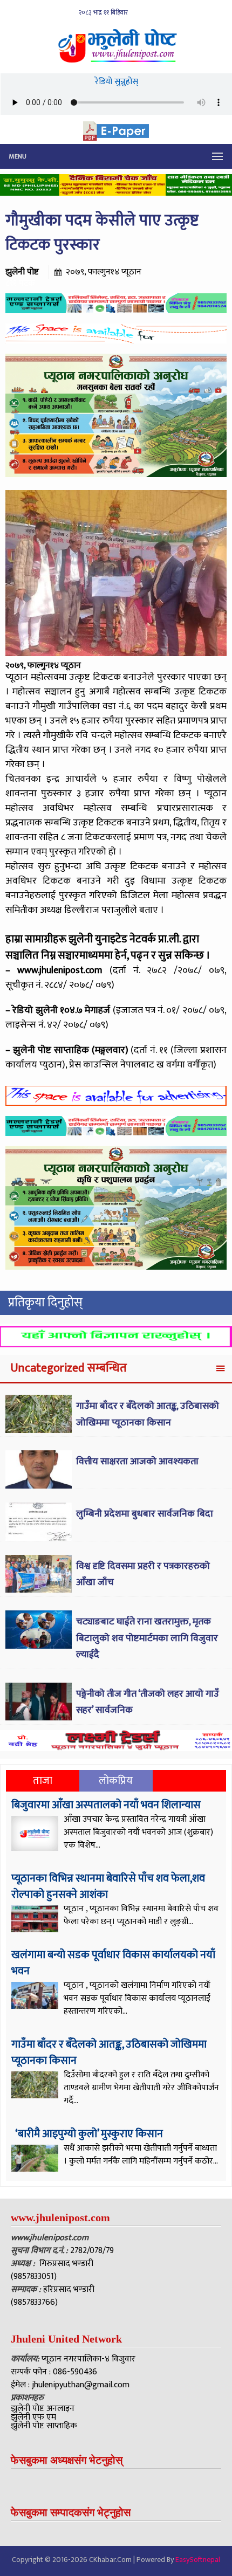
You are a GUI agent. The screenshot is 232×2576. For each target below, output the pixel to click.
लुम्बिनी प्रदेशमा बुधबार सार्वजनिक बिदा (145, 1514)
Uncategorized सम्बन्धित (69, 1368)
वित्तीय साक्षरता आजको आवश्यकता (137, 1462)
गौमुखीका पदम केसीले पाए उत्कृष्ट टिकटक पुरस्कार (102, 233)
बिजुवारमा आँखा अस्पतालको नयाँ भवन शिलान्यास (106, 1805)
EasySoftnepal (198, 2560)
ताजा (43, 1781)
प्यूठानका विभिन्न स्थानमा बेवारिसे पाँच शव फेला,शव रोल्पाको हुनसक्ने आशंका (108, 1886)
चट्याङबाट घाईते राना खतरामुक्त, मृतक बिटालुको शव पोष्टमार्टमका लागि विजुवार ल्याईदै (147, 1638)
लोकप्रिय (116, 1781)
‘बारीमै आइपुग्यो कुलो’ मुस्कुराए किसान (88, 2134)
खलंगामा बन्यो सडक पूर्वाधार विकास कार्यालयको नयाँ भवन (113, 1963)
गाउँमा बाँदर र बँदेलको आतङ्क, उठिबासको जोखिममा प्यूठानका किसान (148, 1414)
